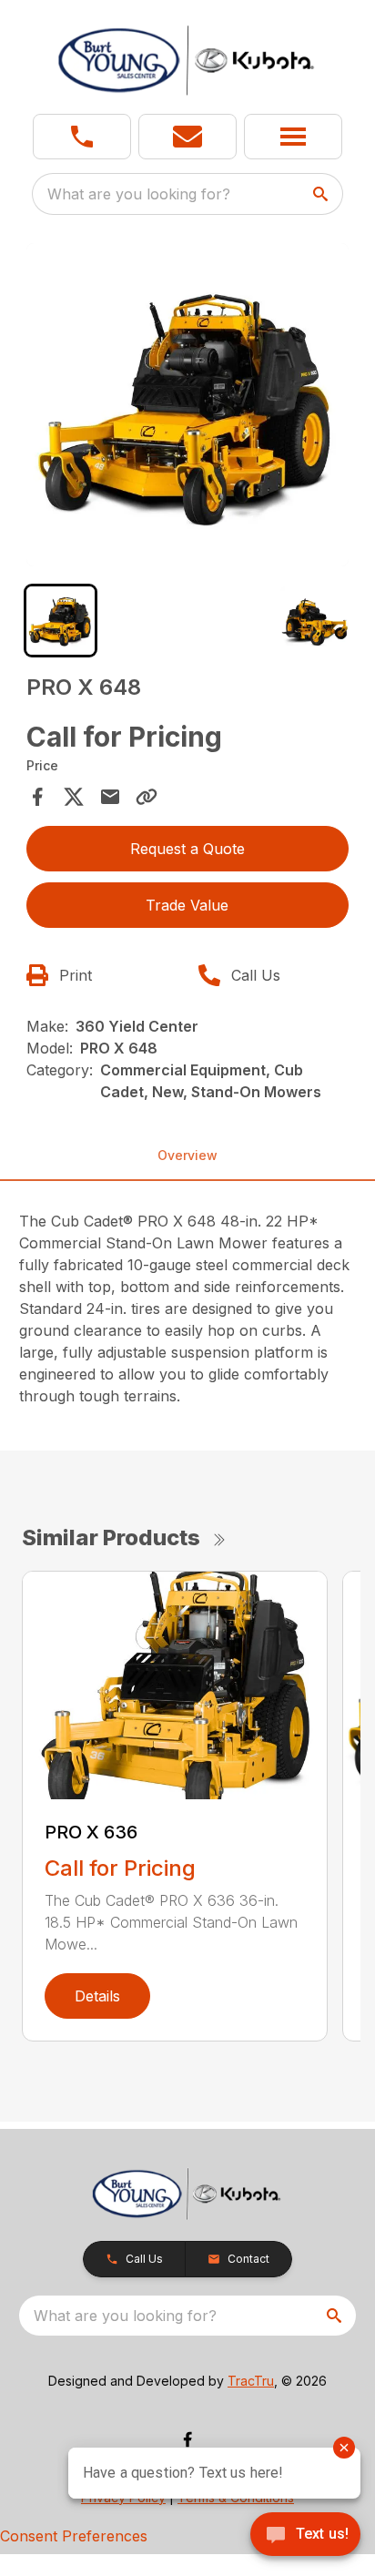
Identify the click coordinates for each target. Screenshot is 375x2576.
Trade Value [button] (187, 905)
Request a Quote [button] (187, 849)
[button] (82, 137)
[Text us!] (305, 2536)
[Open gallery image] (188, 405)
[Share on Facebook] (37, 797)
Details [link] (97, 1996)
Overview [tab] (187, 1155)
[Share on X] (74, 797)
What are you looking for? (139, 194)
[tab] (61, 621)
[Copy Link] (147, 797)
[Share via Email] (110, 797)
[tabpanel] (188, 407)
